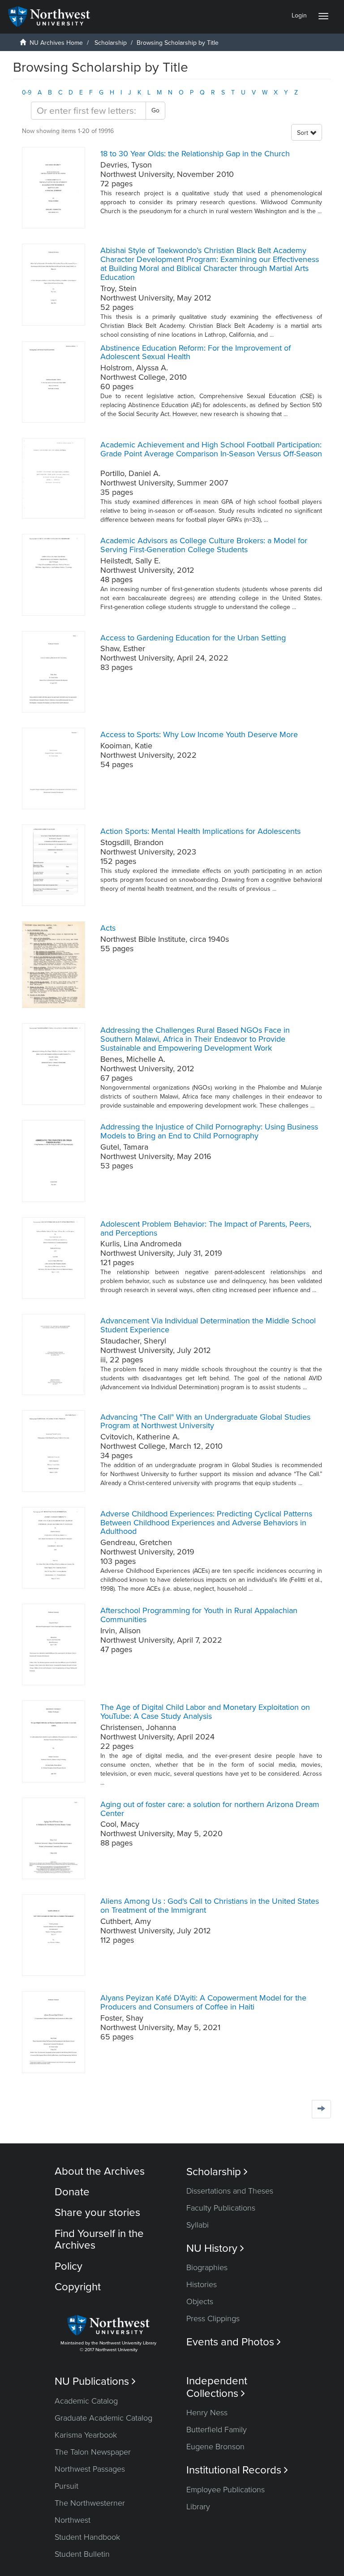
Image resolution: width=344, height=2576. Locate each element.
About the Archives (100, 2171)
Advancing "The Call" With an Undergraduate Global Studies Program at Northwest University (205, 1421)
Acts (108, 928)
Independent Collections (217, 2387)
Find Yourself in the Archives (99, 2239)
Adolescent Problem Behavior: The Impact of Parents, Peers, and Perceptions (206, 1228)
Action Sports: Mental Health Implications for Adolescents (200, 831)
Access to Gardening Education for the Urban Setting (193, 638)
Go (155, 110)
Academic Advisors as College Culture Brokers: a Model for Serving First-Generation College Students (204, 545)
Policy (69, 2266)
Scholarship (111, 43)
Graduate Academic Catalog (103, 2418)
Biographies (207, 2267)
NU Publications (95, 2381)
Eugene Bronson (215, 2447)
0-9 (27, 92)
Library (198, 2507)
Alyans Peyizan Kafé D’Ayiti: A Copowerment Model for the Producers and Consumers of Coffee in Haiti (203, 2002)
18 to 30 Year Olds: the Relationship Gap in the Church (195, 154)
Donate (72, 2192)
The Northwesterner (90, 2503)
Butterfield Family (217, 2430)
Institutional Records (237, 2470)
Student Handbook (87, 2537)
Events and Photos (234, 2342)
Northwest (73, 2520)
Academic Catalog (86, 2401)
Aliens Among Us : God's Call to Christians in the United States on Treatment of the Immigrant (210, 1906)
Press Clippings (213, 2318)
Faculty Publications (221, 2208)
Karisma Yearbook (86, 2435)
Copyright (78, 2287)
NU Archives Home (56, 43)
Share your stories (97, 2213)
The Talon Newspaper (93, 2452)
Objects (200, 2301)
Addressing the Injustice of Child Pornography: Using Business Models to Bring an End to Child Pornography (209, 1131)
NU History (215, 2248)
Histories (202, 2284)
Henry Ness (207, 2413)
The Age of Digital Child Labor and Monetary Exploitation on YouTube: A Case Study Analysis (205, 1712)
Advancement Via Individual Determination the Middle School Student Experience (208, 1325)
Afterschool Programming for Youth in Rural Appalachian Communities (199, 1615)
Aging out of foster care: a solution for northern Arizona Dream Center (210, 1809)
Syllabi (198, 2225)
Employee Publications (226, 2490)
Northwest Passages (90, 2469)
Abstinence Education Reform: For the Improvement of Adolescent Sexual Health (196, 352)
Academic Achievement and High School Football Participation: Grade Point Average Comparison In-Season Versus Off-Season (211, 449)
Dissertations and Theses (230, 2191)
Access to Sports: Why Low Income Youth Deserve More (199, 734)
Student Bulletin (82, 2554)
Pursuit (67, 2486)
